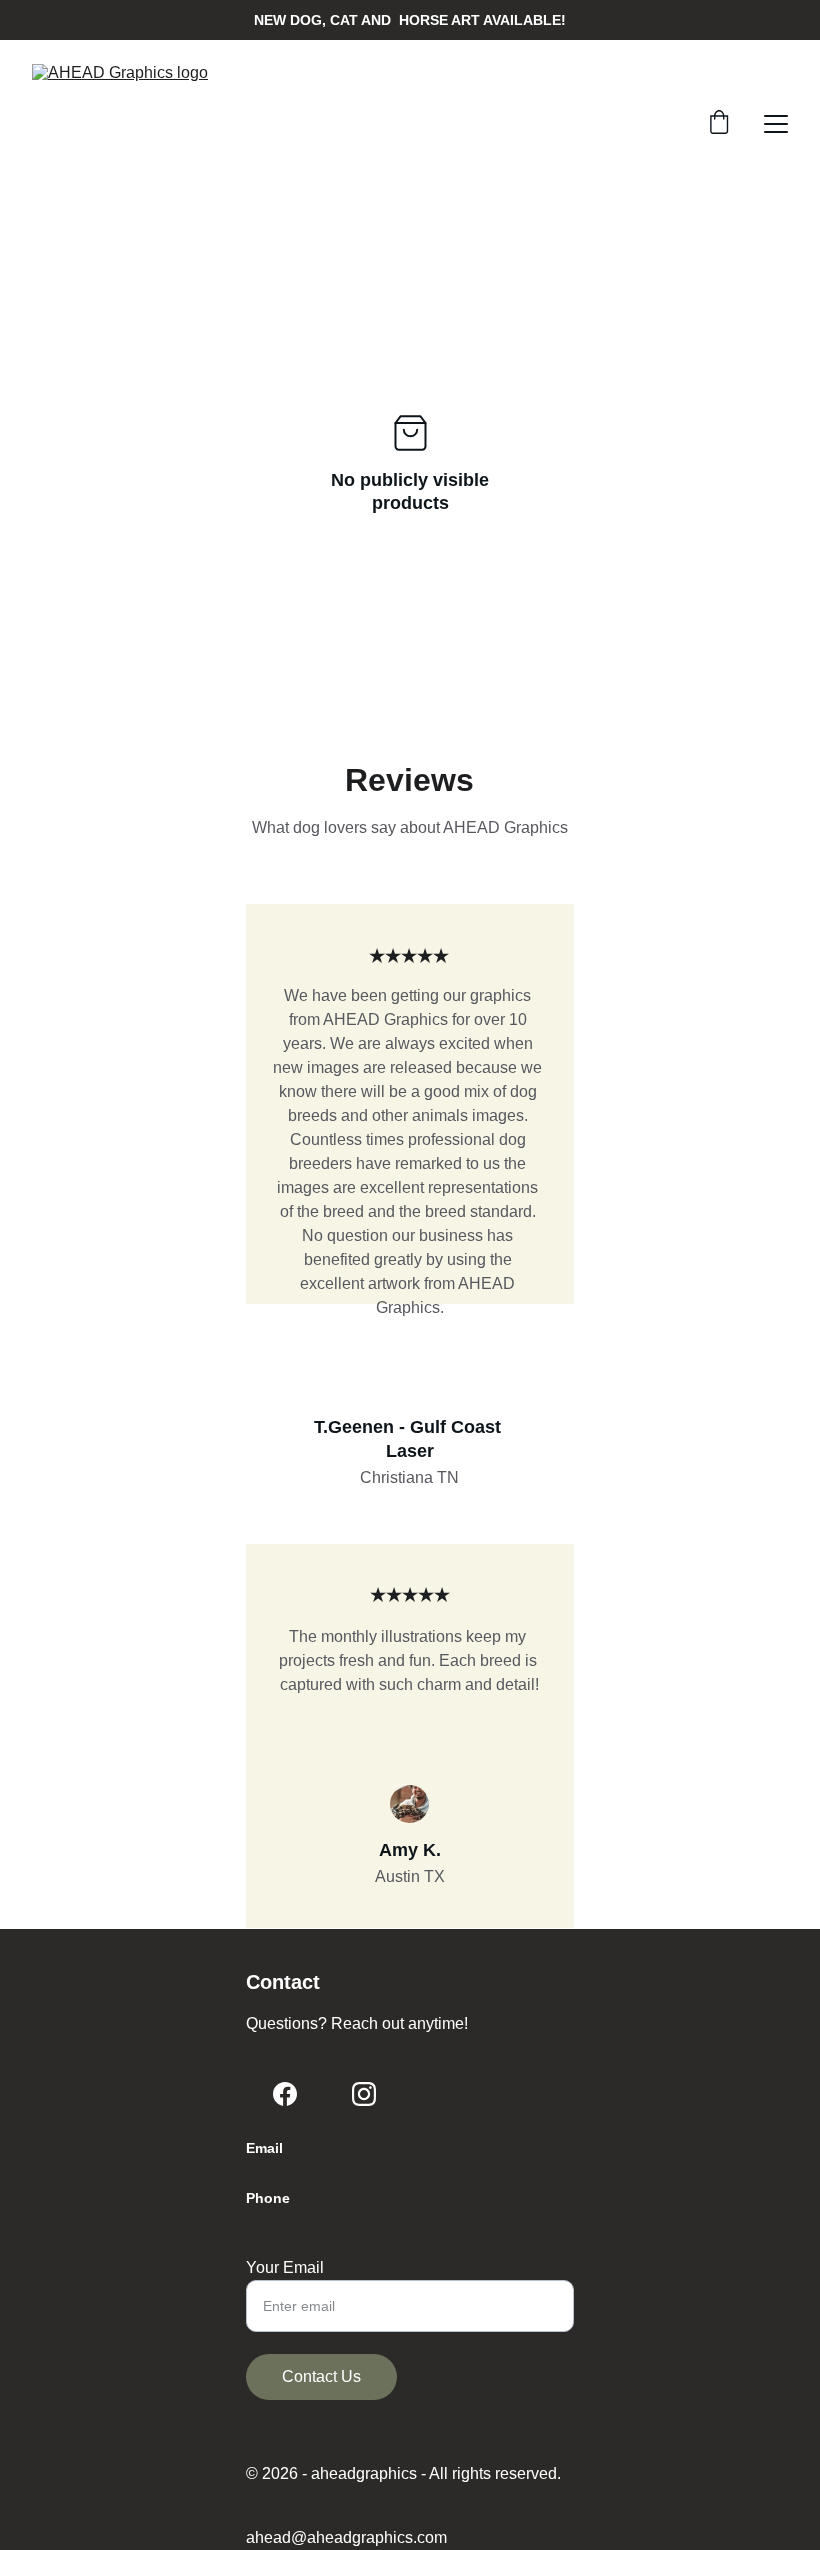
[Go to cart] (719, 124)
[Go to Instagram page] (364, 2094)
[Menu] (776, 124)
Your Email (285, 2267)
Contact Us (321, 2376)
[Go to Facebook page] (285, 2094)
